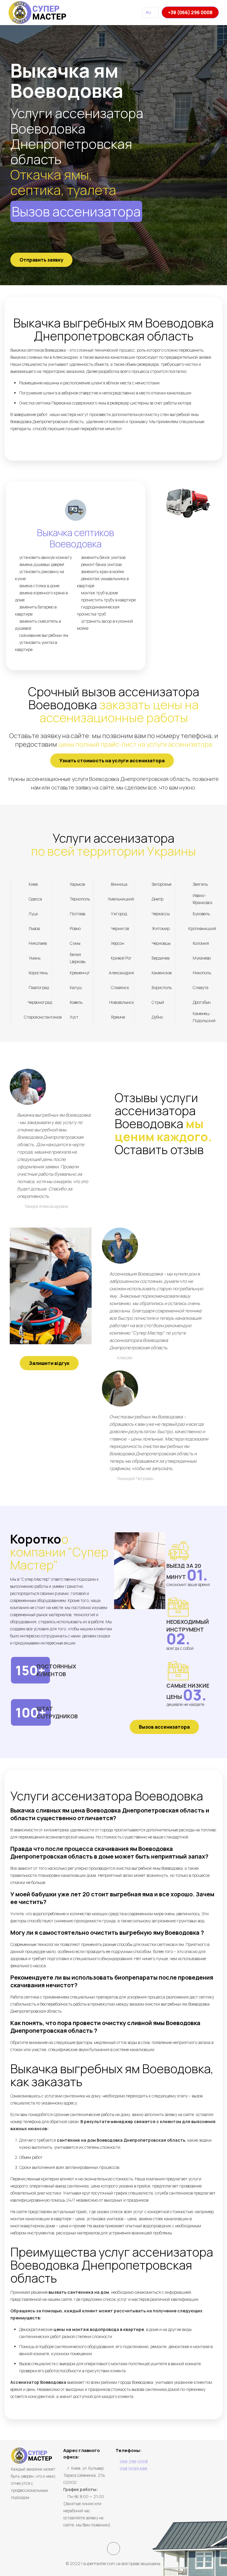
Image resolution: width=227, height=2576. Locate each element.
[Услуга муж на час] (38, 12)
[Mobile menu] (126, 12)
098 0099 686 (134, 2469)
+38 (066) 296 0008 (190, 12)
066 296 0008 (134, 2462)
